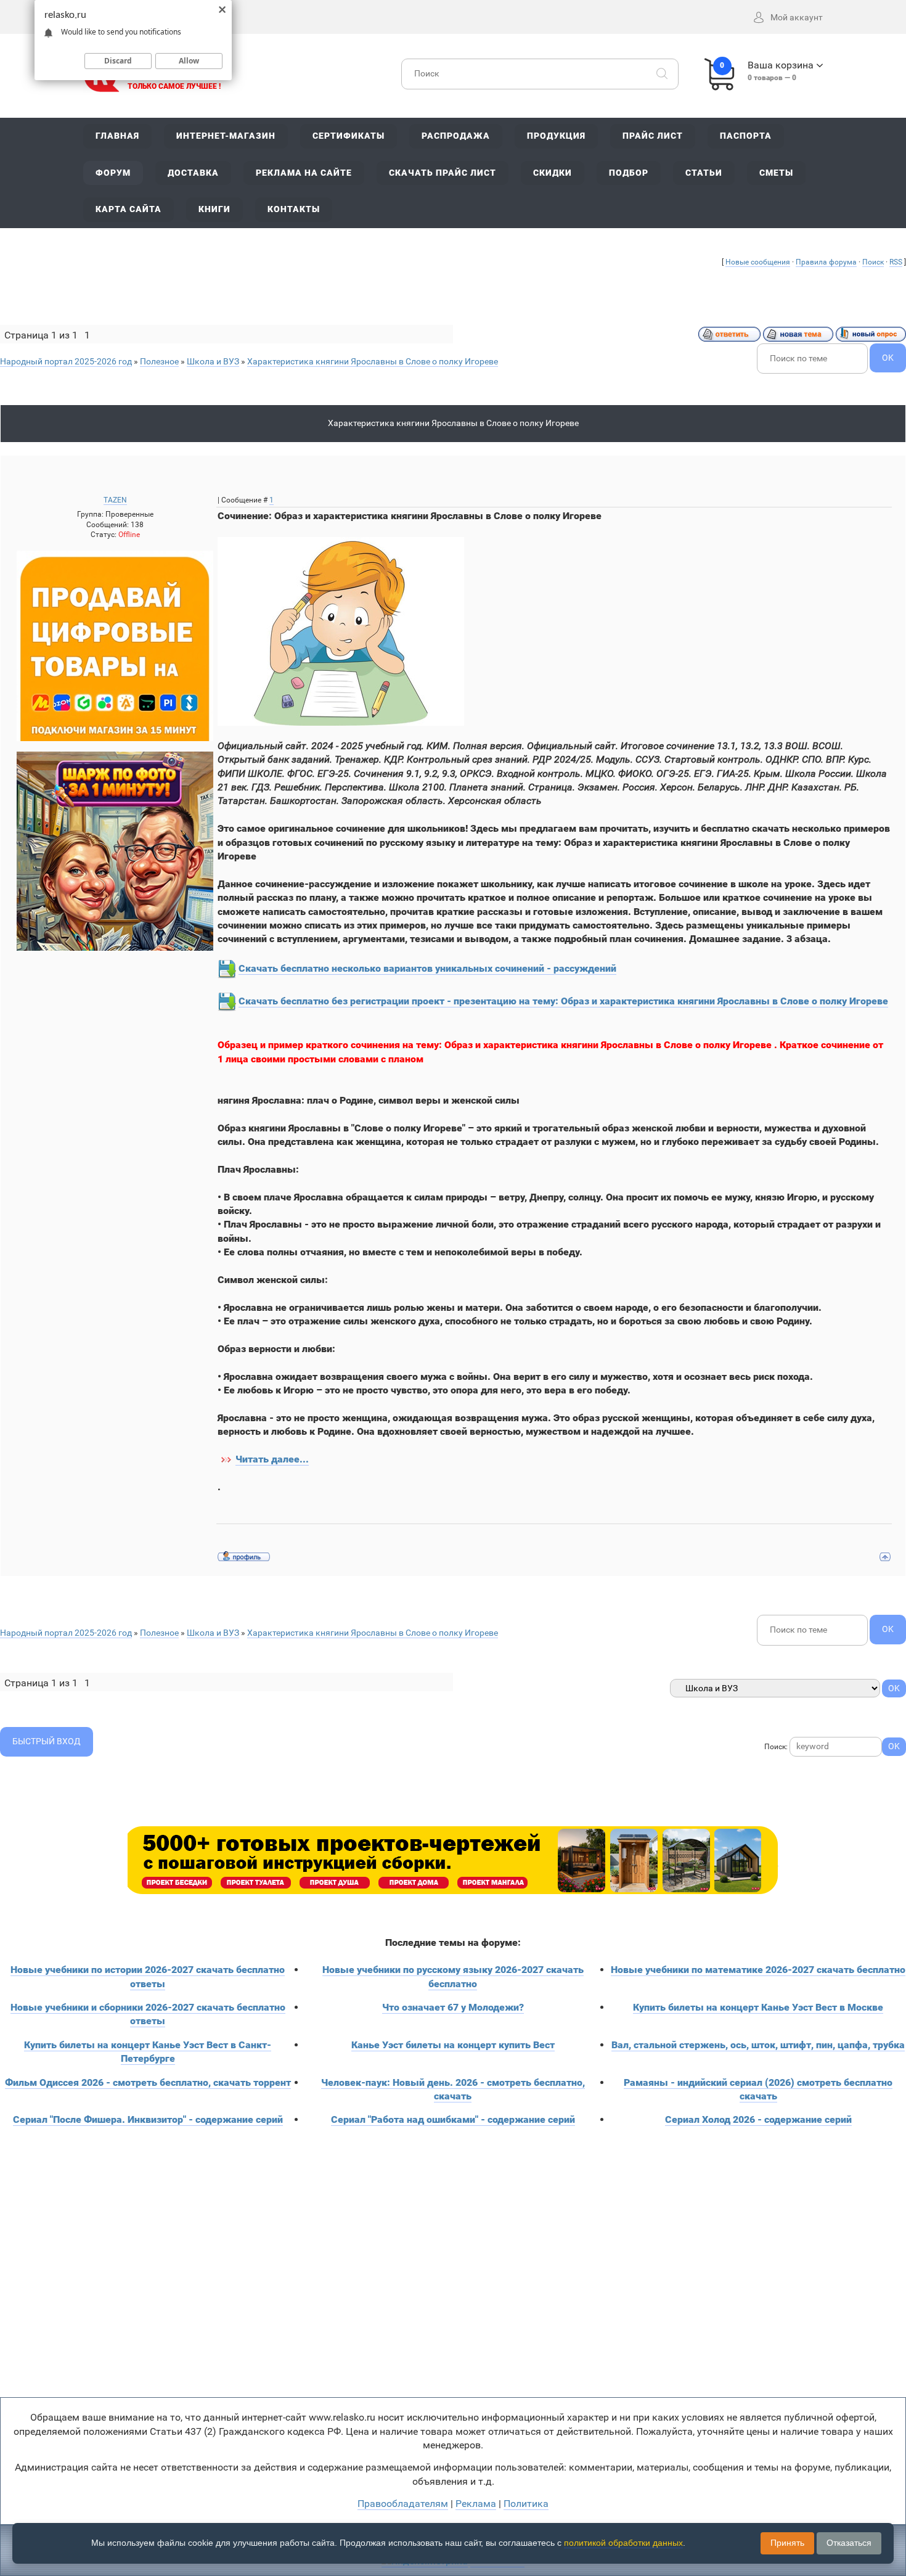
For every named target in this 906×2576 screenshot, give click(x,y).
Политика (526, 2504)
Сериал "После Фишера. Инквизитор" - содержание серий (148, 2119)
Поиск (873, 262)
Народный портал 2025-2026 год (66, 361)
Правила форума (826, 262)
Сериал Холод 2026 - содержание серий (758, 2119)
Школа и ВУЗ (213, 361)
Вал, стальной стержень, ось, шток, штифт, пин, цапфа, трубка (758, 2045)
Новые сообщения (758, 262)
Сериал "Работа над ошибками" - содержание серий (453, 2119)
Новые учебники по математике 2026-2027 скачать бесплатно (758, 1970)
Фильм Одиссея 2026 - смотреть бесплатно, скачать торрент (148, 2082)
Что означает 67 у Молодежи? (453, 2007)
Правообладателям (403, 2504)
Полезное (159, 361)
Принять (787, 2543)
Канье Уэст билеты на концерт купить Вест (453, 2045)
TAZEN (115, 500)
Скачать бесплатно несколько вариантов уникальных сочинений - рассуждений (427, 968)
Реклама (476, 2504)
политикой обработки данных (623, 2543)
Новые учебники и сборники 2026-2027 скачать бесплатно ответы (148, 2014)
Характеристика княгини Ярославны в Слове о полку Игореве (373, 361)
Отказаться (849, 2543)
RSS (896, 262)
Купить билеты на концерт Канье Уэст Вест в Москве (758, 2007)
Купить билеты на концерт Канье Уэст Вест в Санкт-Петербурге (148, 2052)
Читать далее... (272, 1459)
